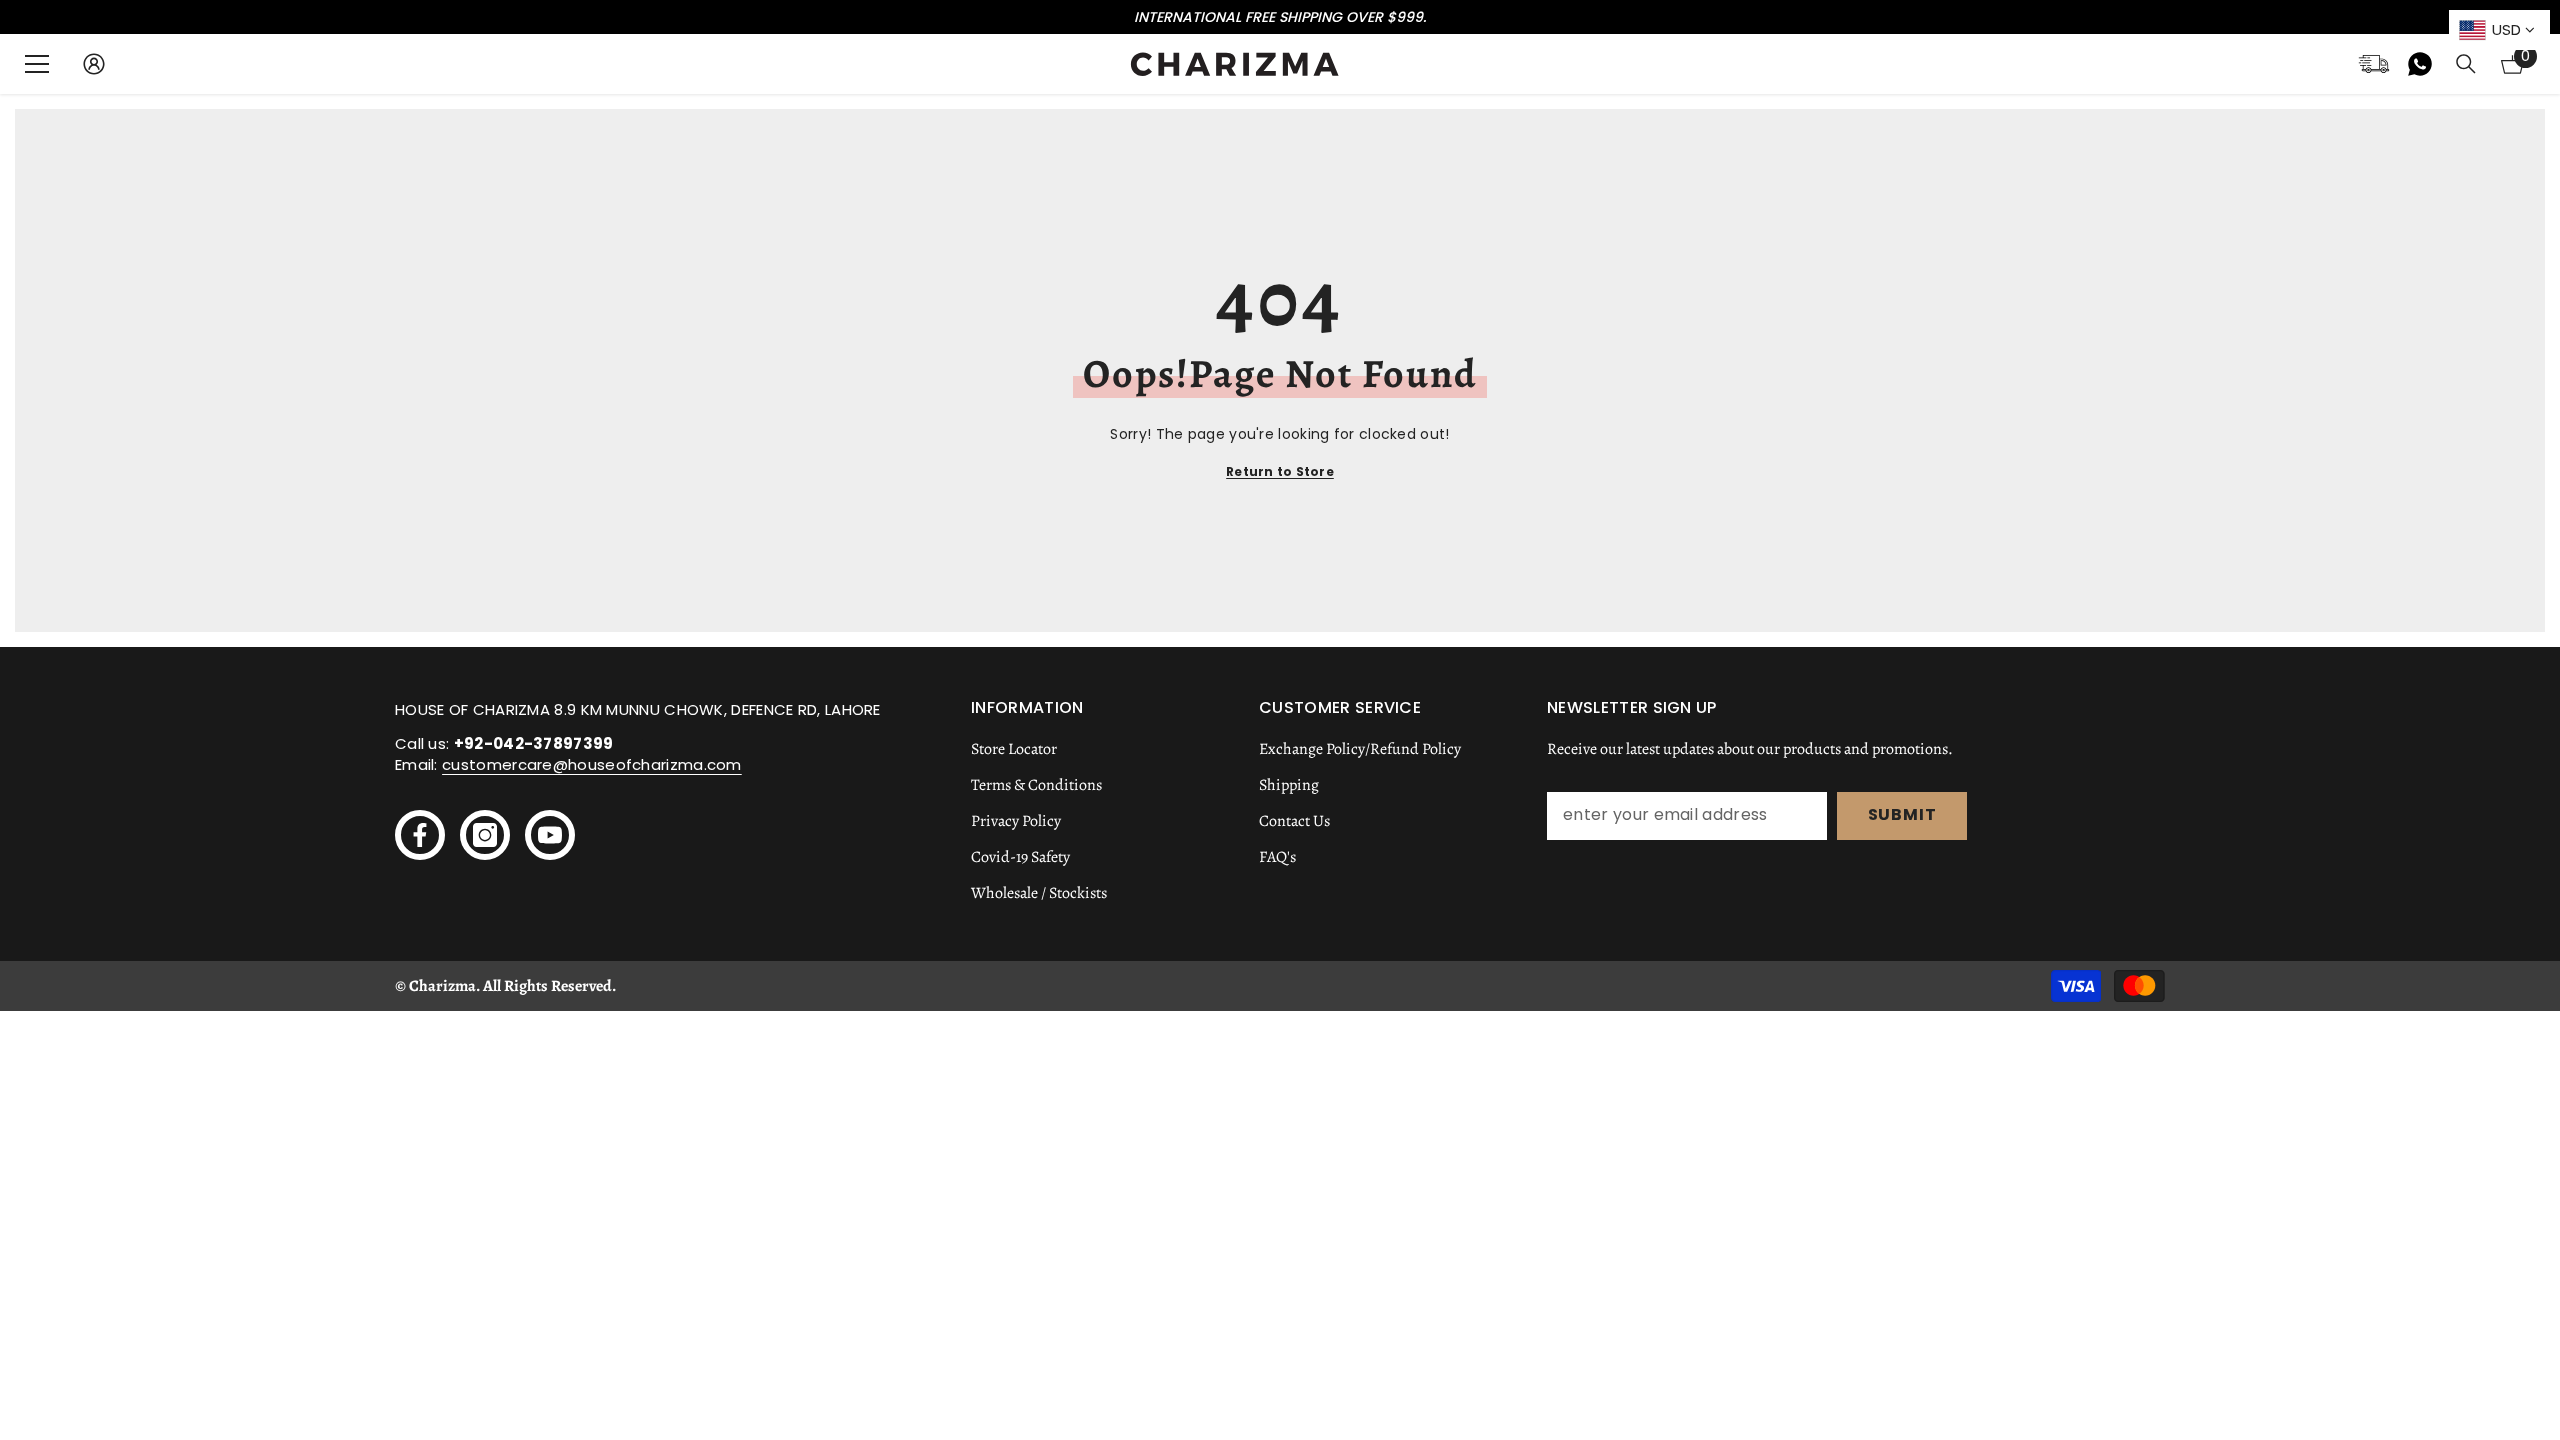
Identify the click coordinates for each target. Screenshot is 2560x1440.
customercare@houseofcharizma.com (592, 764)
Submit (1902, 814)
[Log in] (94, 64)
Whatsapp (2420, 64)
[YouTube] (550, 835)
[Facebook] (420, 835)
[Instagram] (485, 835)
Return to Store (1280, 471)
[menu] (37, 64)
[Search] (2466, 64)
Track (2374, 64)
